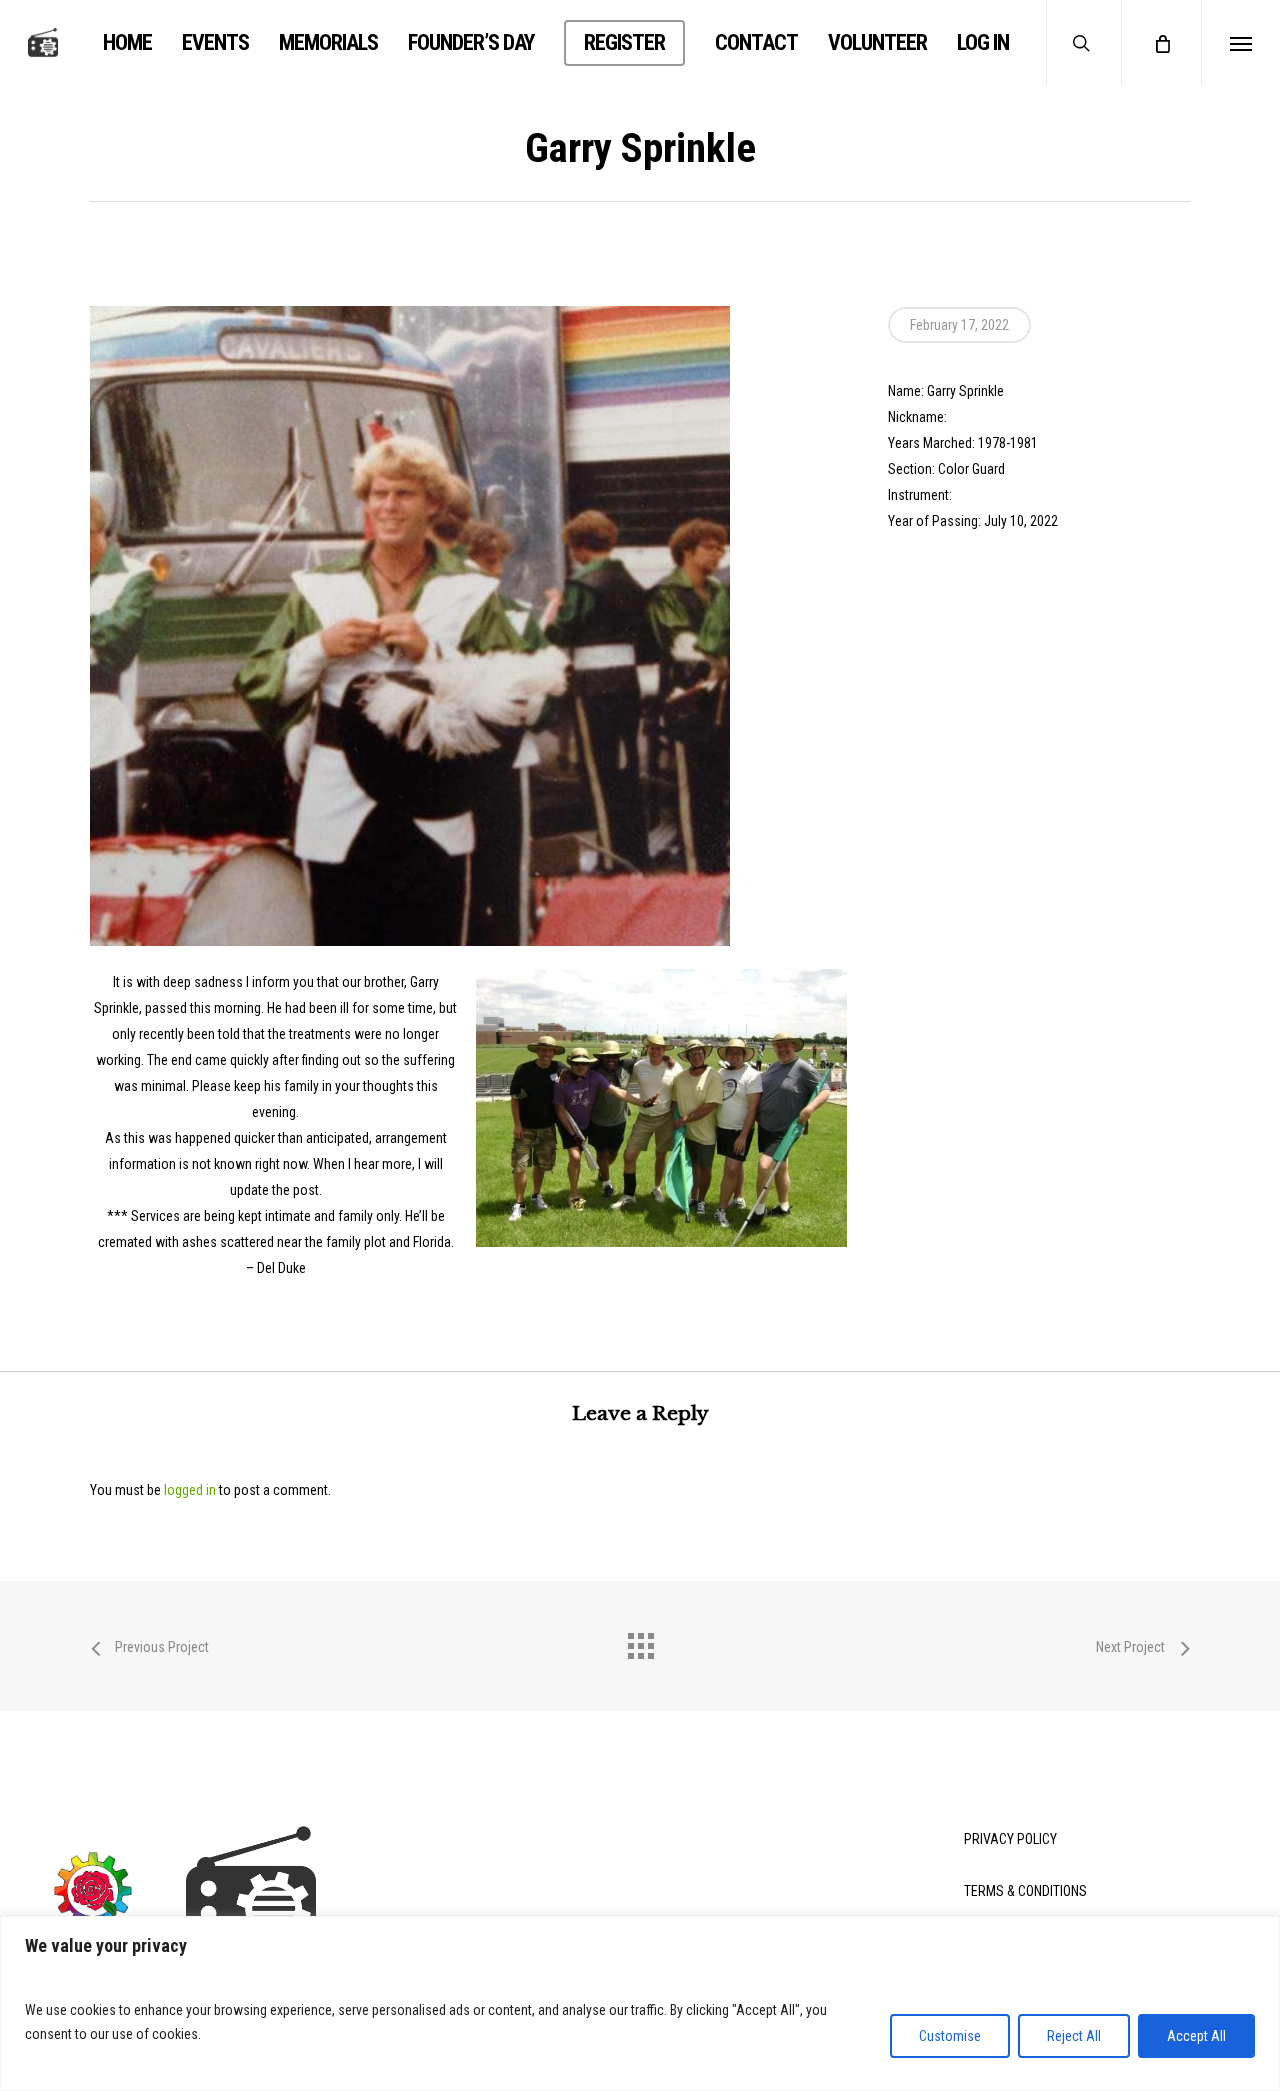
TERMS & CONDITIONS (1025, 1891)
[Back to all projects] (640, 1641)
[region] (640, 2003)
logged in (190, 1490)
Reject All (1074, 2036)
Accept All (1196, 2036)
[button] (1240, 43)
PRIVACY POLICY (1010, 1839)
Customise (950, 2036)
